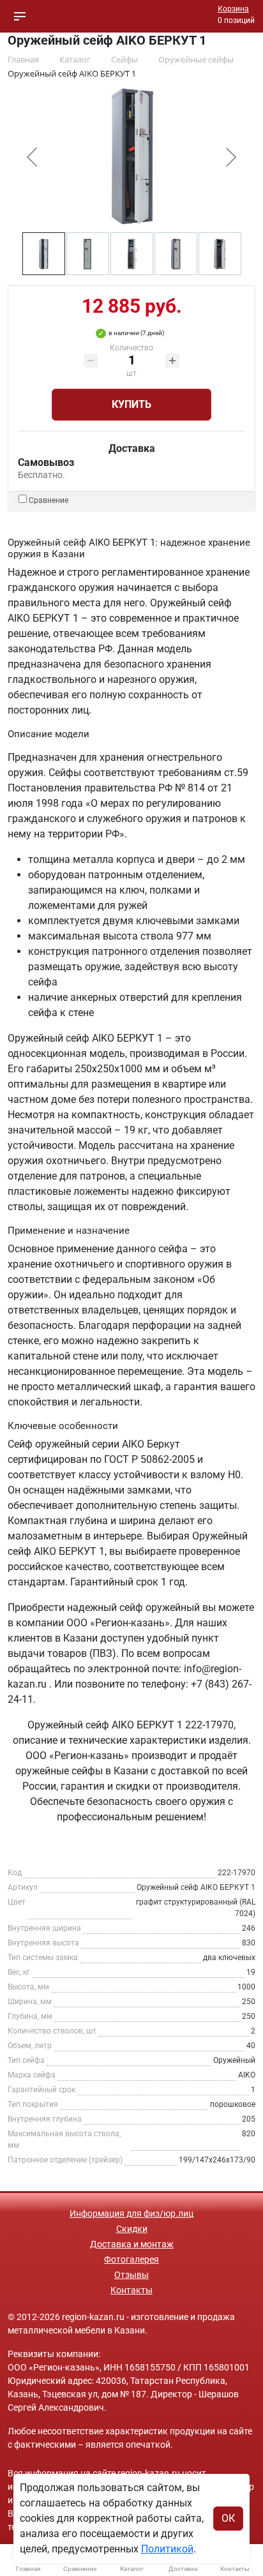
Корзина (233, 9)
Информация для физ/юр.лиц (131, 2213)
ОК (228, 2518)
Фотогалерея (131, 2259)
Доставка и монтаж (132, 2244)
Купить (131, 404)
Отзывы (131, 2275)
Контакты (131, 2290)
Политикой (167, 2549)
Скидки (132, 2229)
